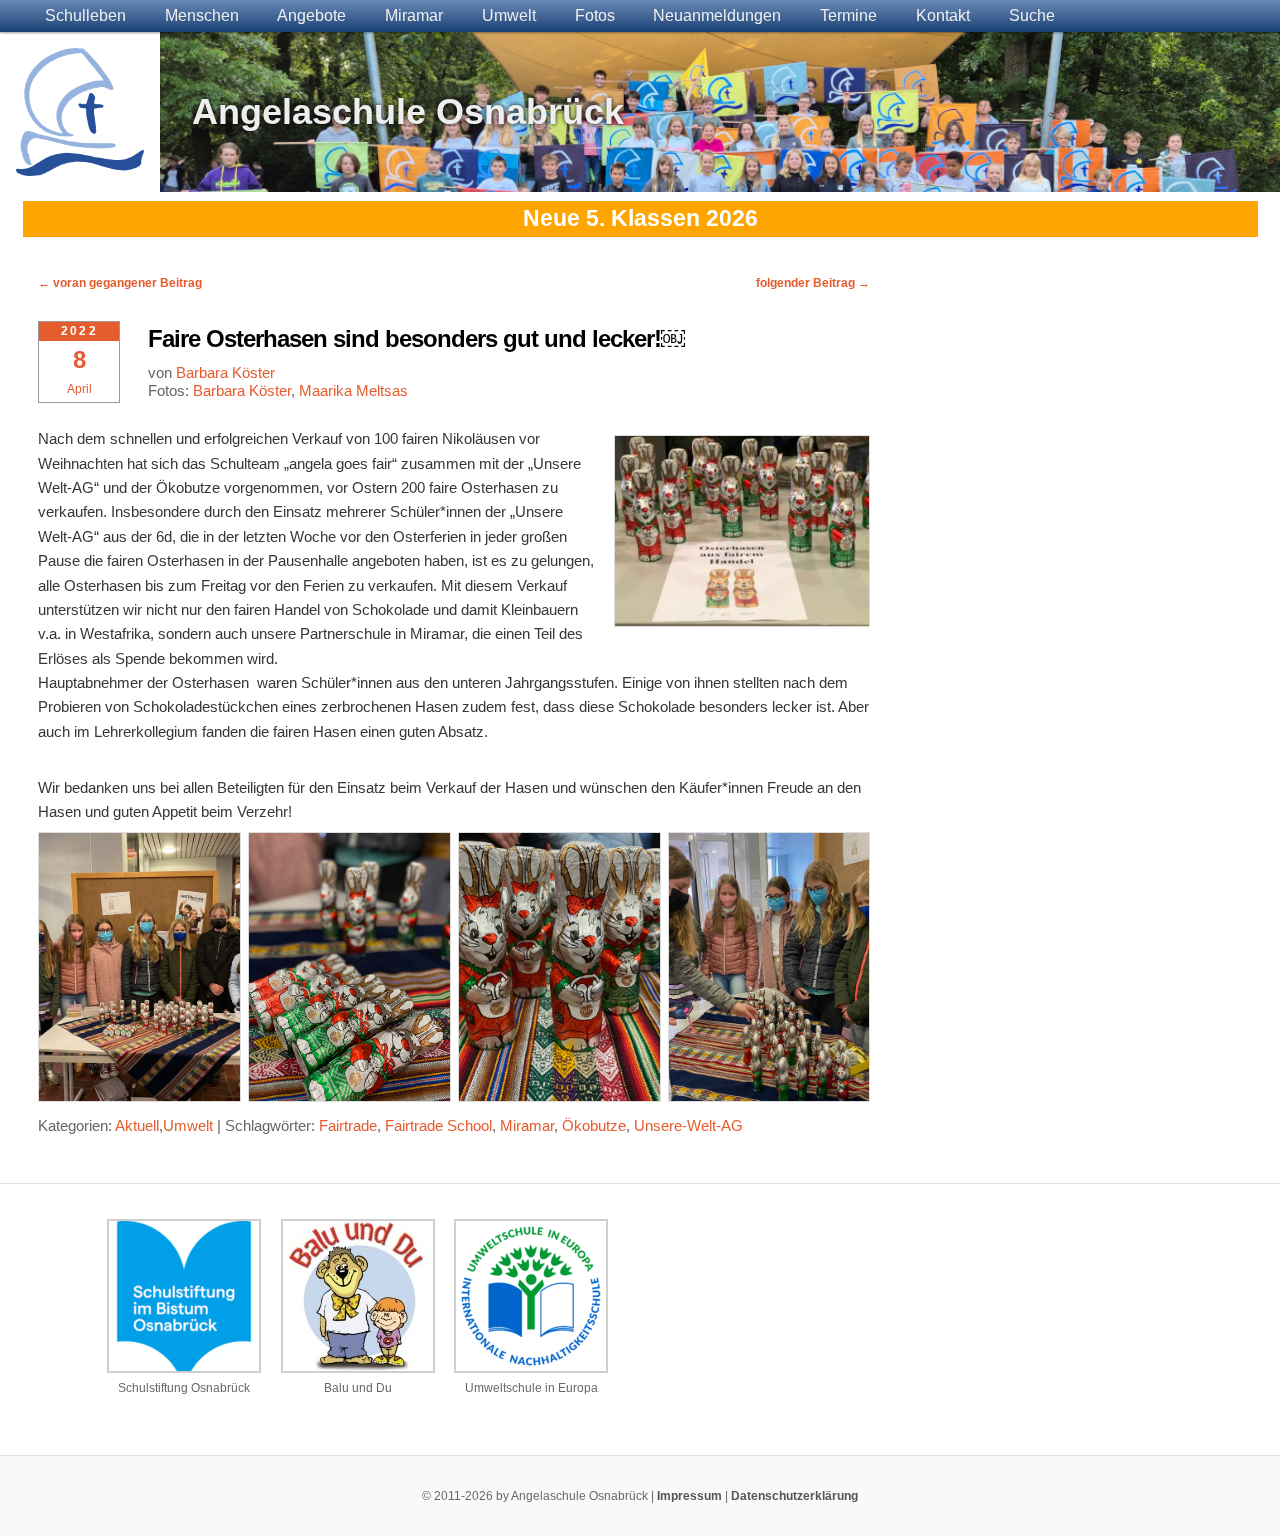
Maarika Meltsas (353, 390)
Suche (1032, 15)
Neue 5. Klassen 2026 (640, 218)
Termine (848, 15)
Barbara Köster (225, 372)
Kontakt (943, 15)
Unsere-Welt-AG (688, 1125)
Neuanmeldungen (717, 15)
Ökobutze (594, 1125)
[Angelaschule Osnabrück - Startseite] (80, 163)
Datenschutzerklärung (794, 1496)
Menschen (202, 15)
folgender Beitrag (813, 283)
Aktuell (137, 1125)
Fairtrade (348, 1125)
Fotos (595, 15)
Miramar (414, 15)
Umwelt (509, 15)
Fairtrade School (438, 1125)
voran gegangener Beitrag (120, 283)
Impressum (689, 1496)
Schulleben (85, 15)
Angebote (311, 15)
